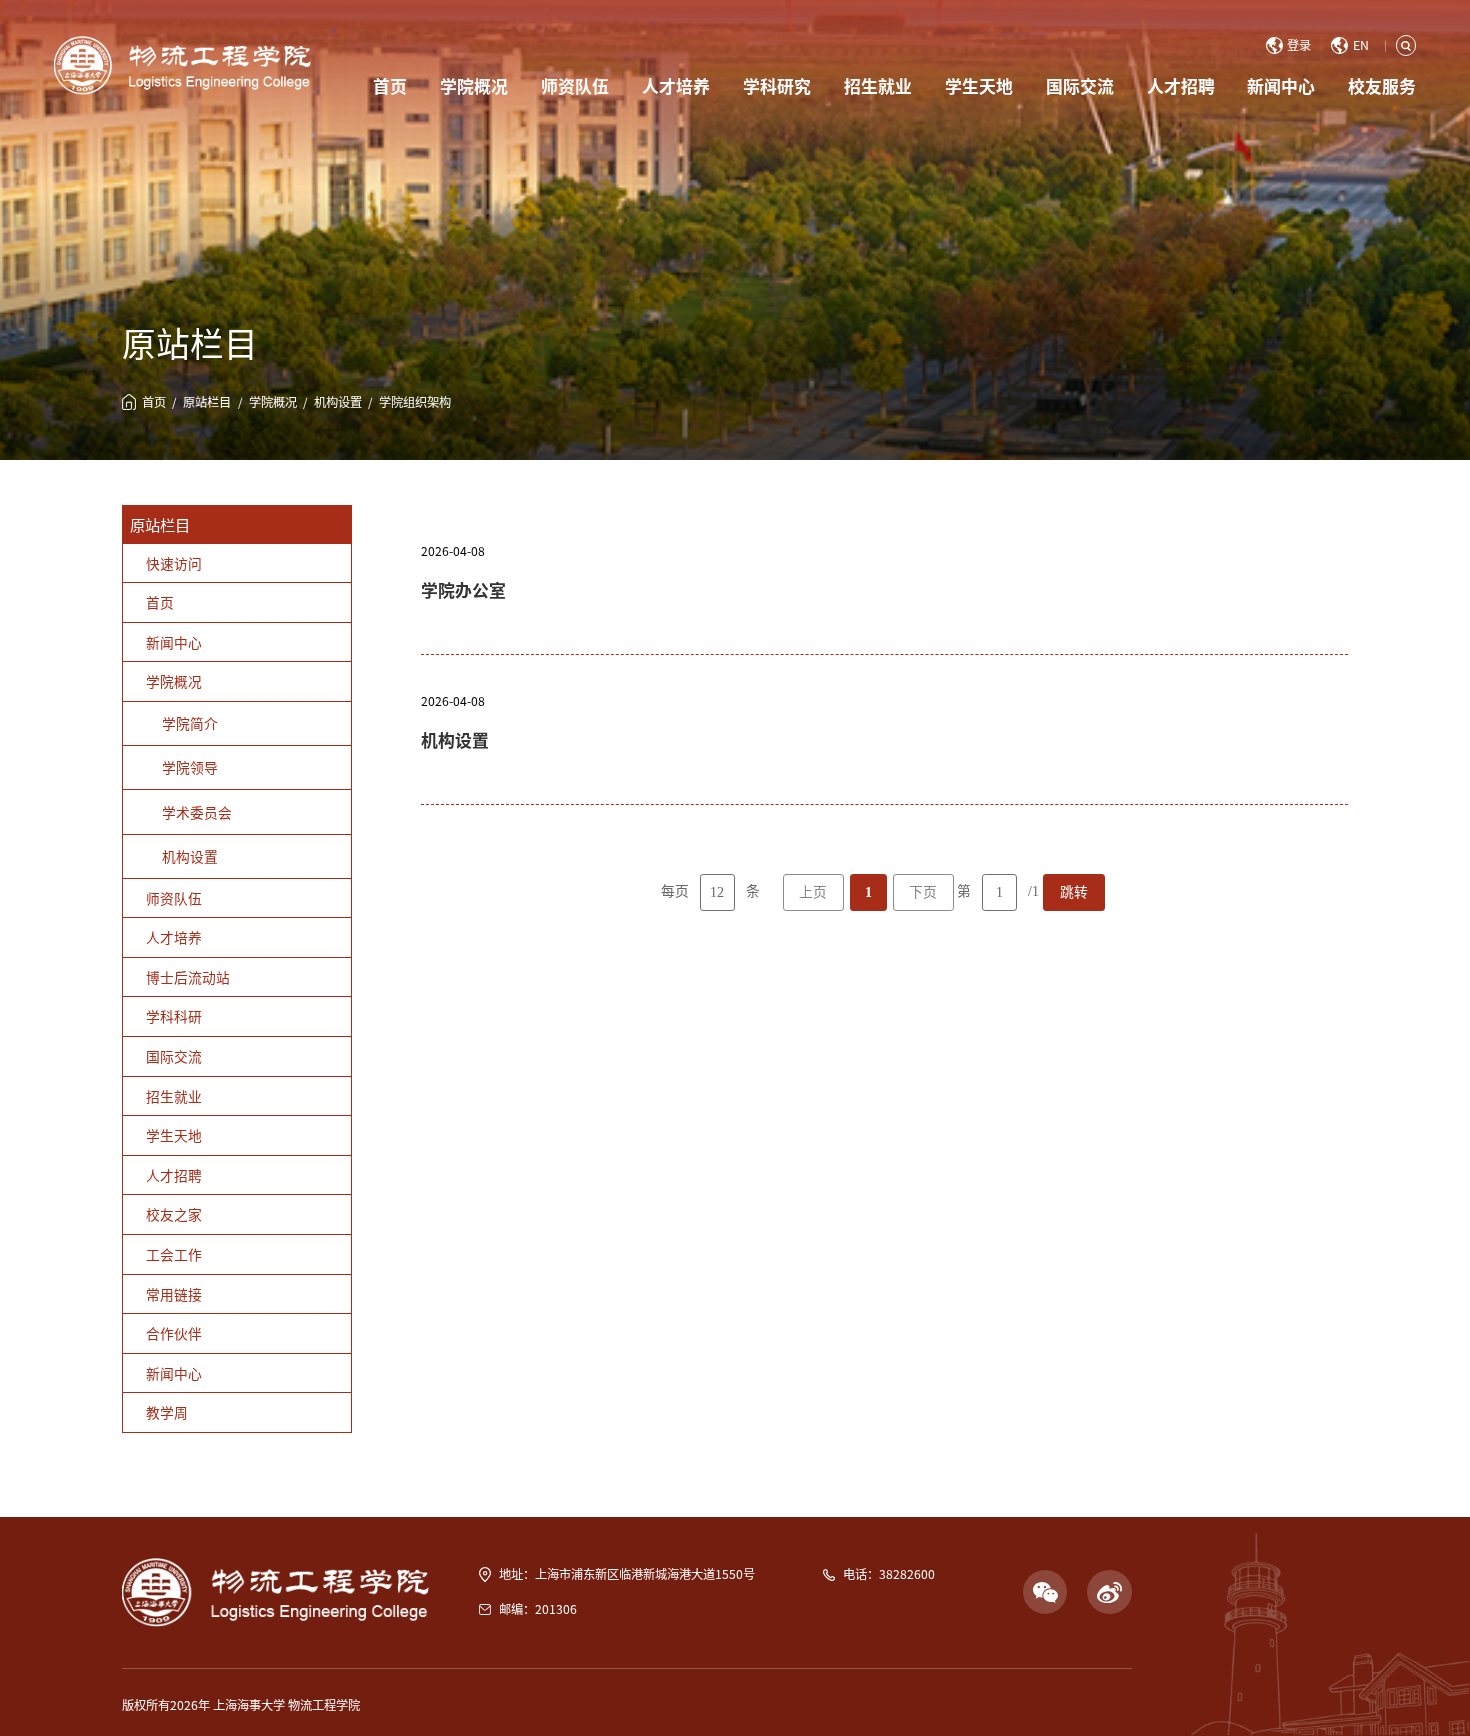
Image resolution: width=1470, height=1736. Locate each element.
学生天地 (979, 86)
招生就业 (878, 86)
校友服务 (1382, 86)
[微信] (1045, 1487)
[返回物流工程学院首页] (182, 65)
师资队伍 (575, 86)
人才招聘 (1181, 86)
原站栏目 (207, 402)
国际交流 (1080, 86)
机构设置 (338, 402)
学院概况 (474, 86)
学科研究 (777, 86)
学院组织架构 (415, 402)
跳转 (1074, 892)
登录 (1299, 45)
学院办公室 (463, 589)
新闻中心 (1281, 86)
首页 (390, 86)
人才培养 (676, 86)
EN (1360, 45)
